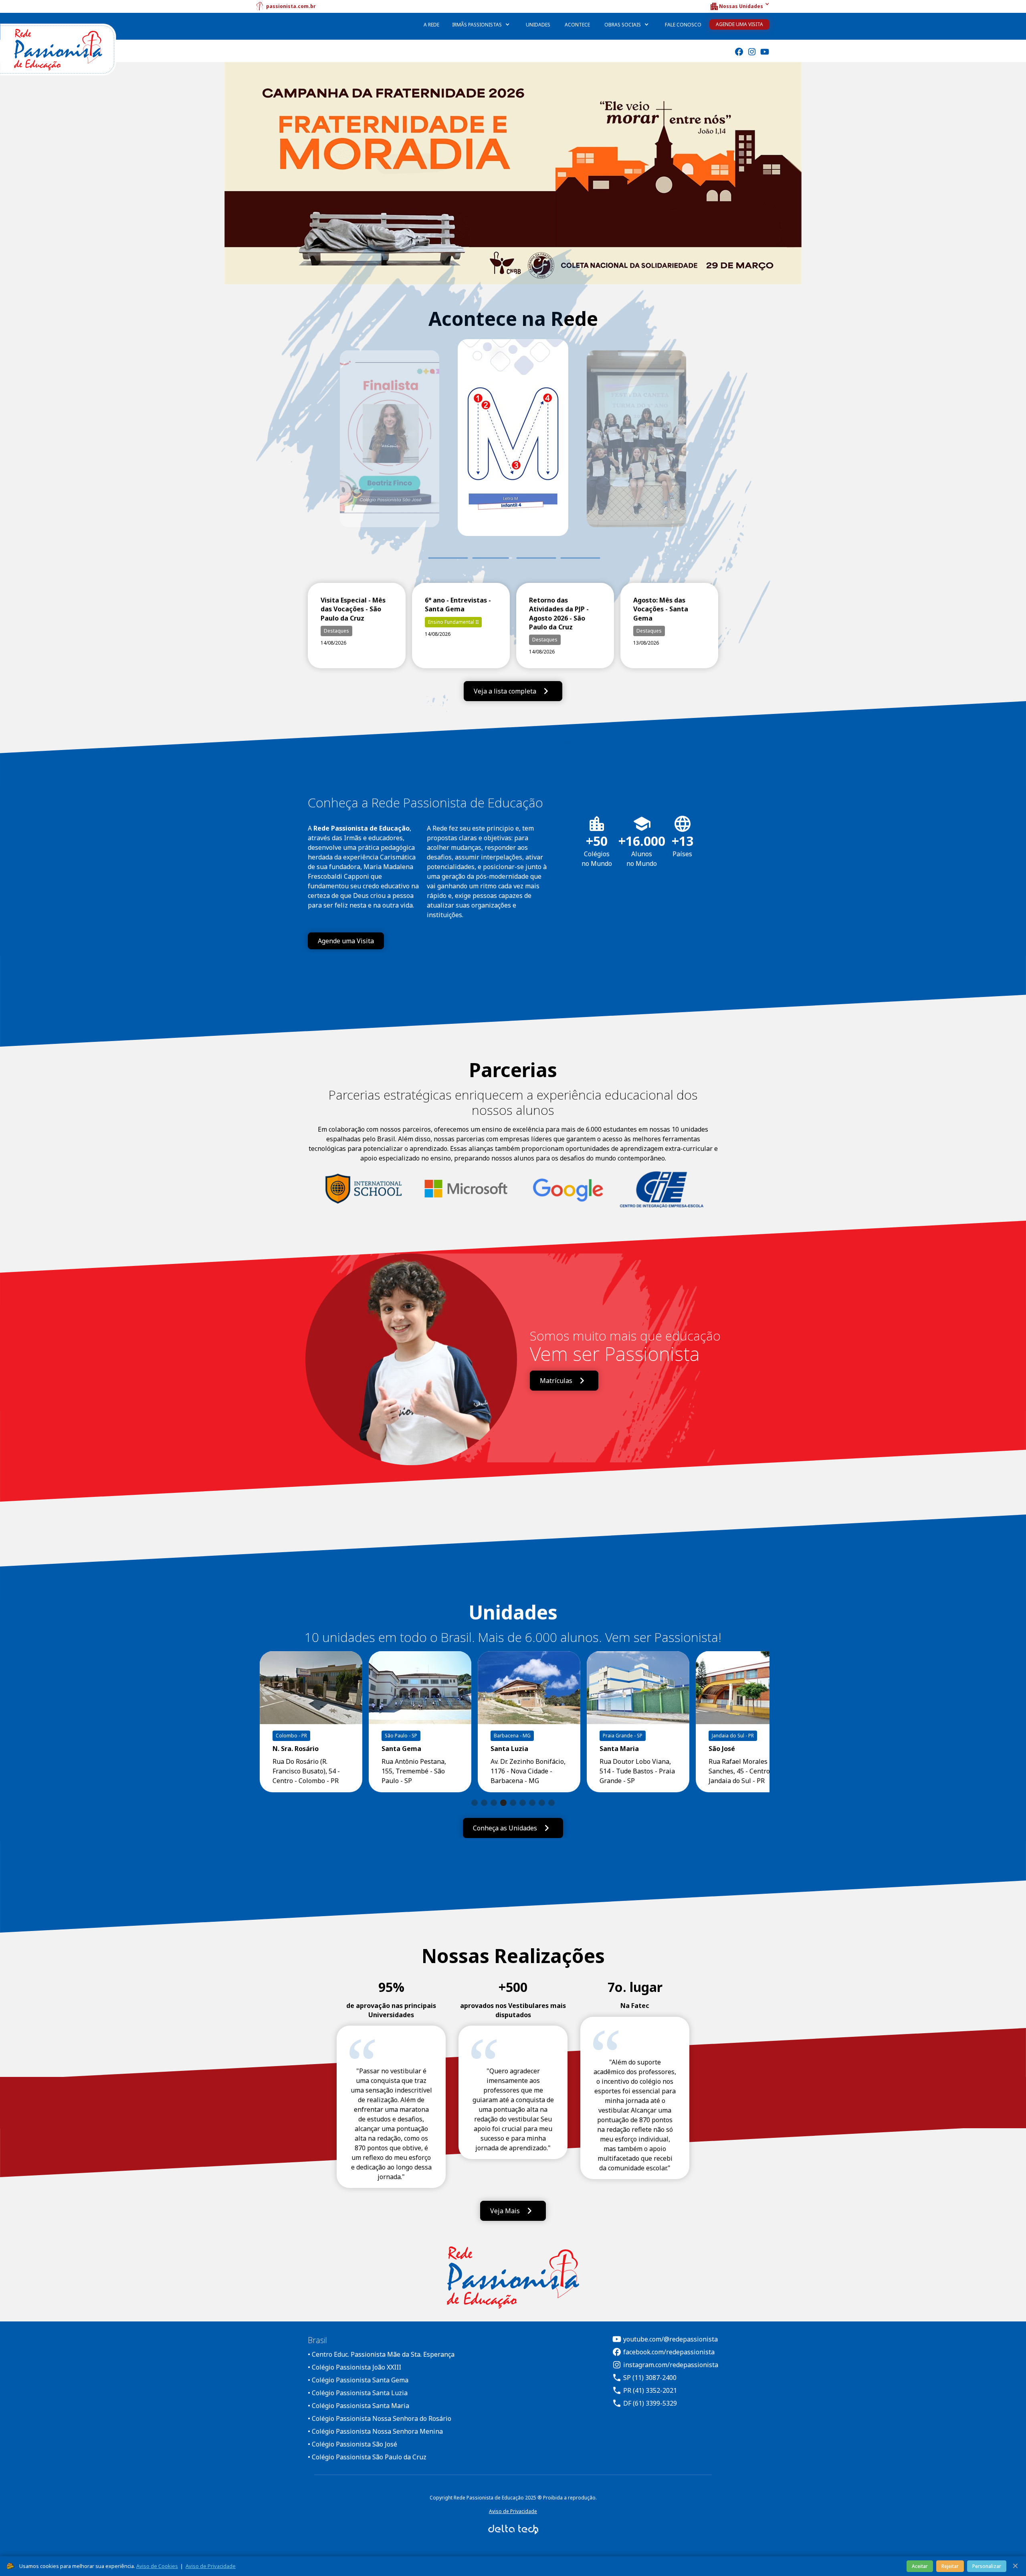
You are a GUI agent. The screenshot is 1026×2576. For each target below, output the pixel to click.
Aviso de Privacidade (513, 2511)
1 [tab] (448, 558)
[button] (739, 6)
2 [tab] (492, 558)
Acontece (577, 25)
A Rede (431, 25)
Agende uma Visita (739, 24)
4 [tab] (580, 558)
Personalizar (987, 2566)
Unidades (538, 25)
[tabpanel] (513, 449)
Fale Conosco (683, 25)
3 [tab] (530, 558)
